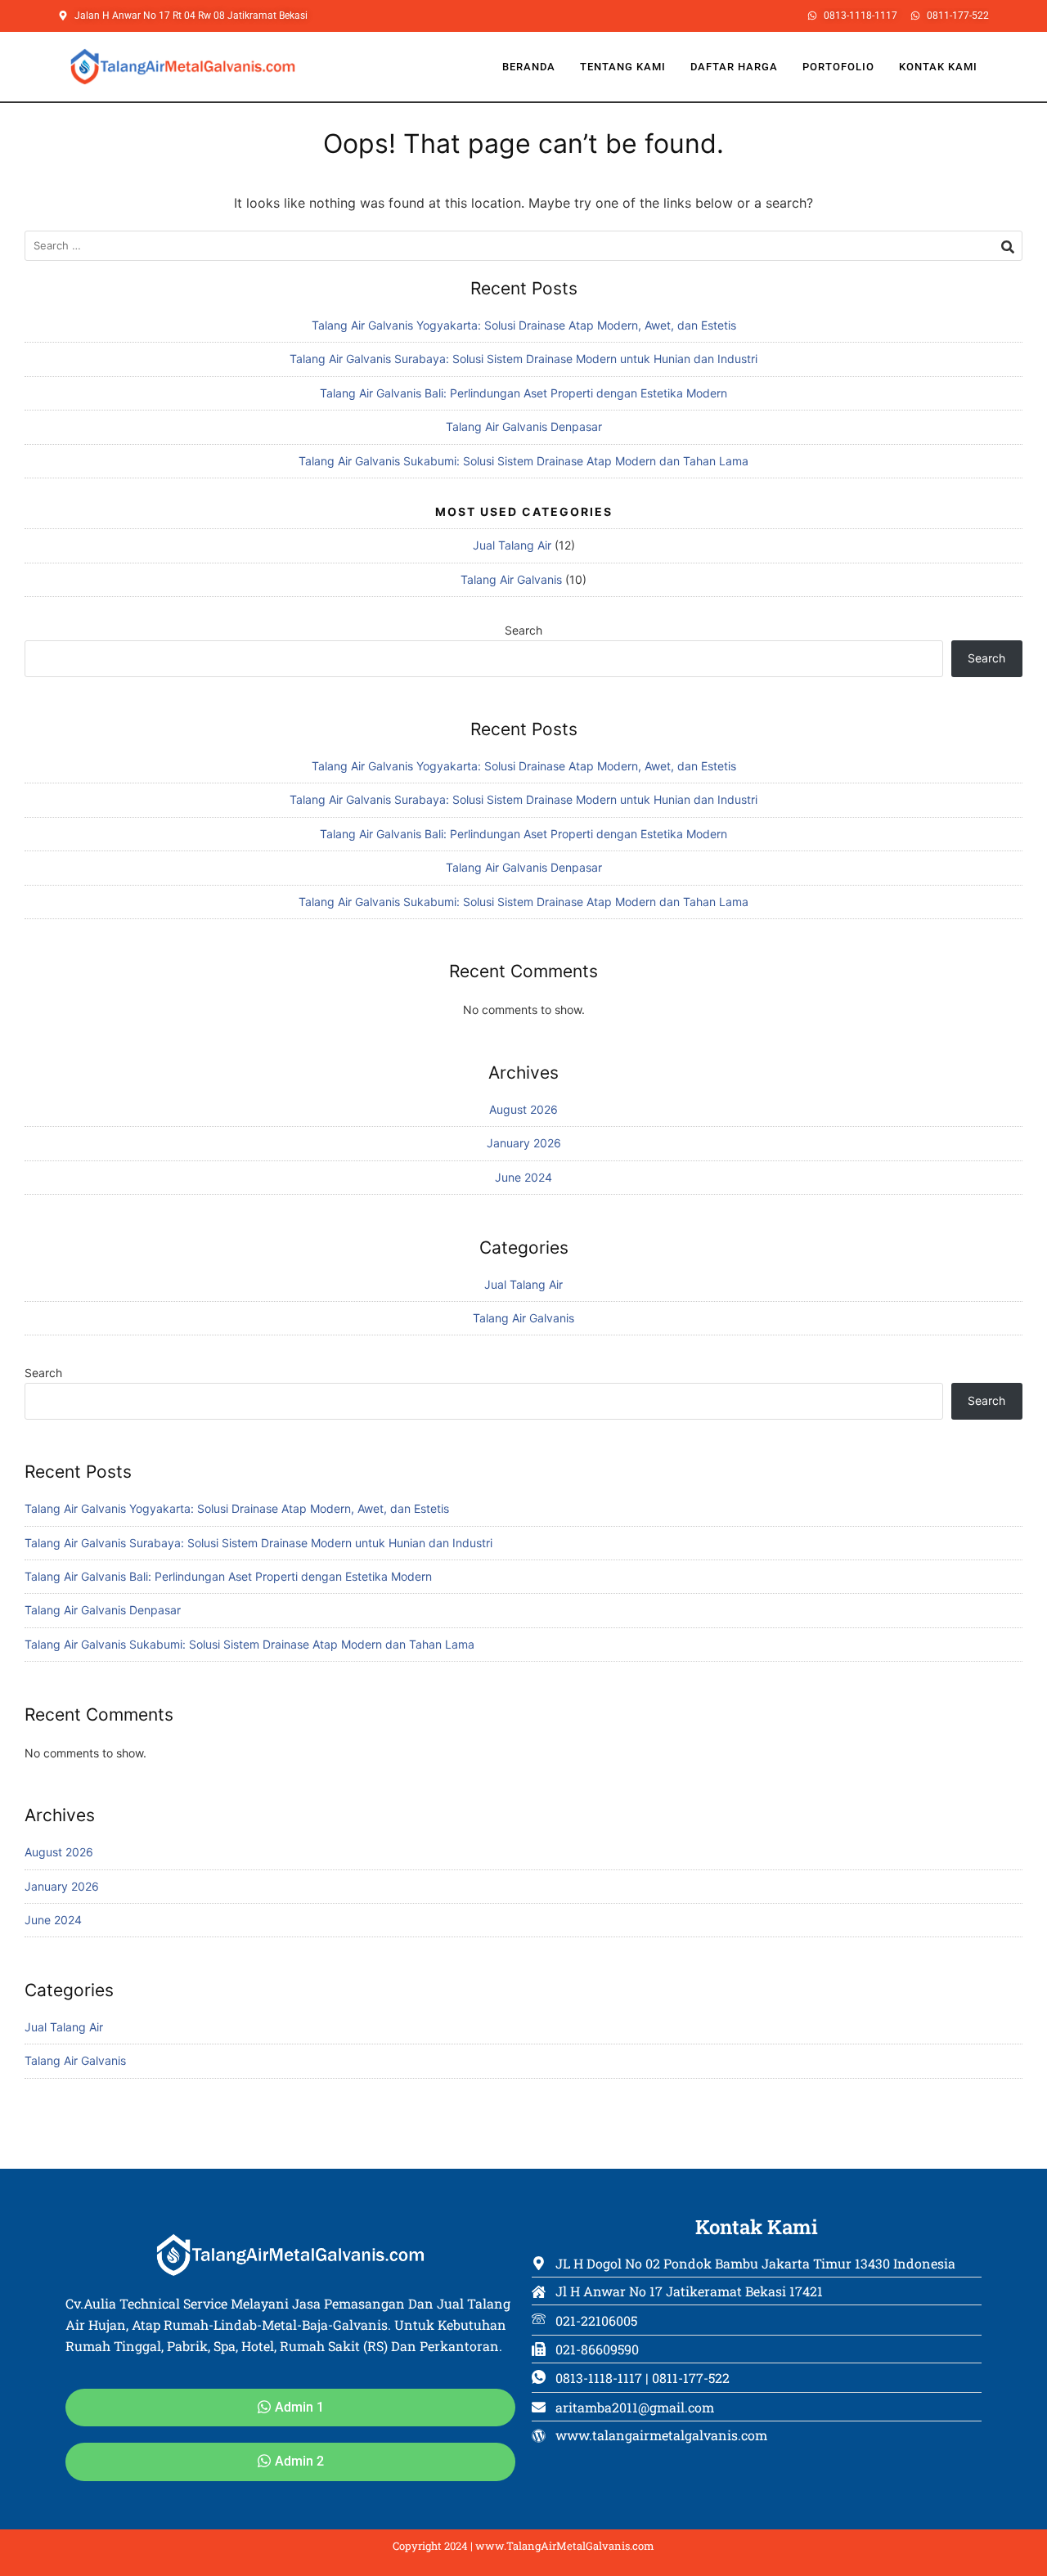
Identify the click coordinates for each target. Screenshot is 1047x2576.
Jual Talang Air (512, 545)
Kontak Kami (938, 67)
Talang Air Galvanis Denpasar (524, 426)
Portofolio (838, 67)
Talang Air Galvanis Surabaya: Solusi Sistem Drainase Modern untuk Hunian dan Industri (523, 359)
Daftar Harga (734, 67)
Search (523, 630)
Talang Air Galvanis (511, 579)
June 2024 (523, 1177)
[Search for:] (523, 246)
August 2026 (523, 1109)
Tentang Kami (623, 67)
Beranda (529, 67)
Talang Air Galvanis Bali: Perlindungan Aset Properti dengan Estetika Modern (523, 393)
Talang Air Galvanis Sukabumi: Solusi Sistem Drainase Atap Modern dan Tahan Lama (523, 461)
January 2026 (524, 1143)
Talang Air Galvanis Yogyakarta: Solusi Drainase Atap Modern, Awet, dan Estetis (524, 325)
